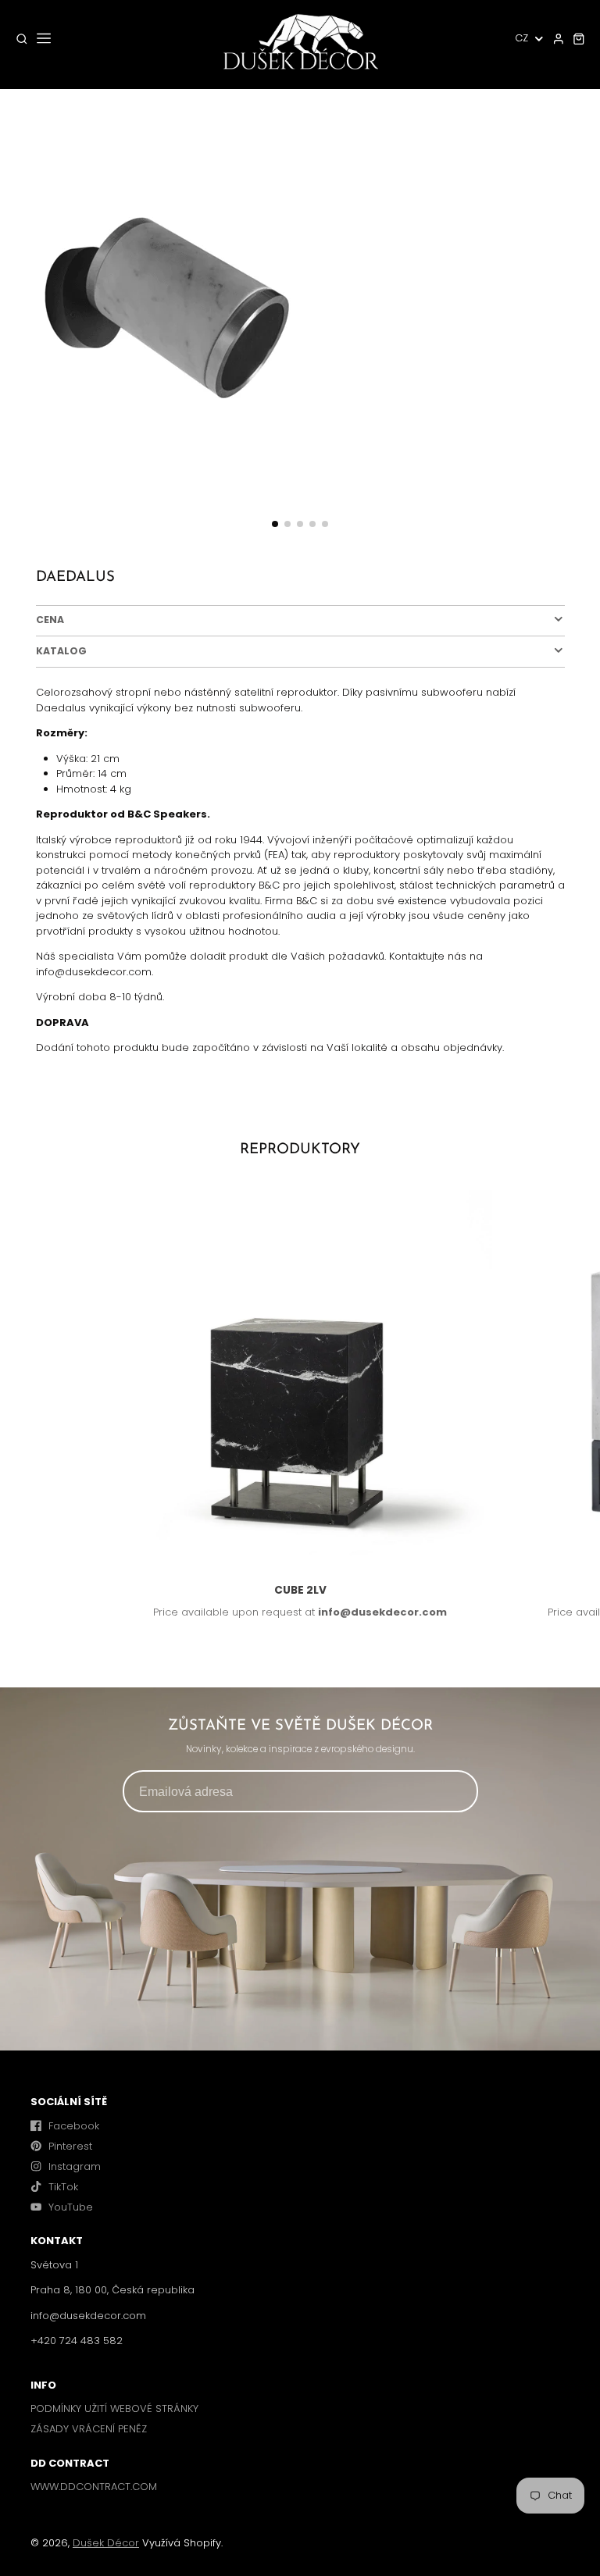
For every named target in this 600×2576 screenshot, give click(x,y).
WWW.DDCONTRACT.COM (94, 2487)
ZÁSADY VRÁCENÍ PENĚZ (89, 2429)
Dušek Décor (106, 2543)
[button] (275, 524)
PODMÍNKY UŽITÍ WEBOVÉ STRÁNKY (114, 2409)
